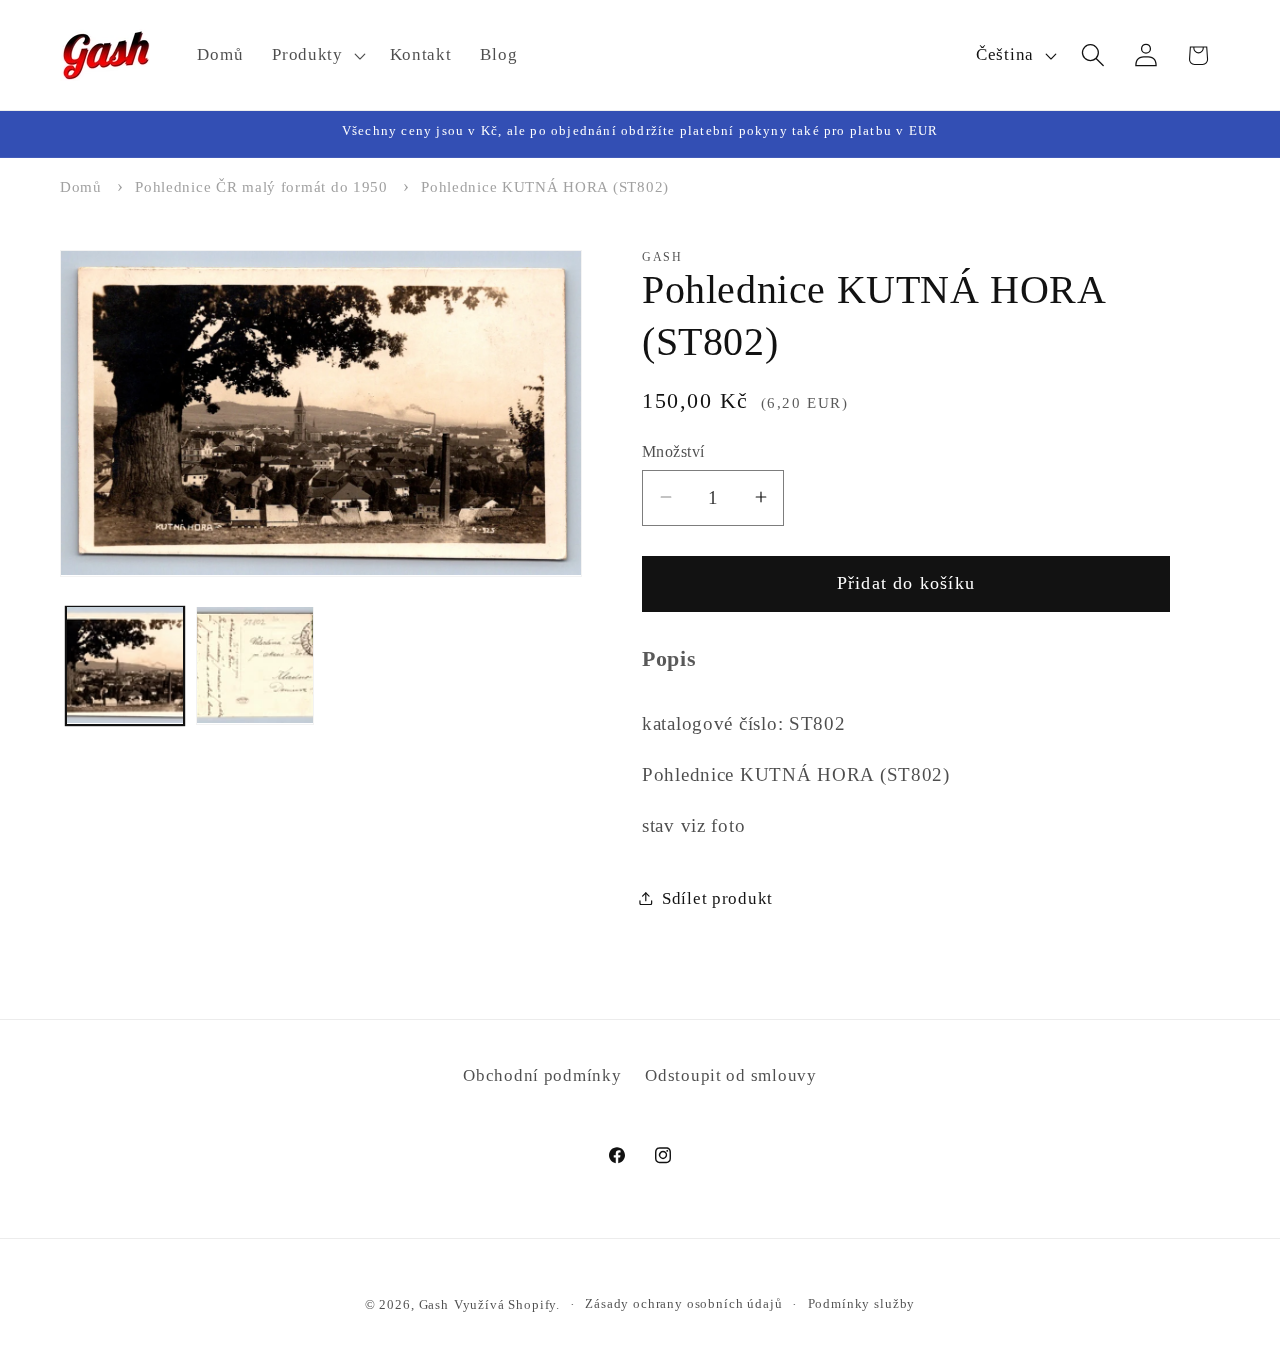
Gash (434, 1304)
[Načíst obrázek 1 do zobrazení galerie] (125, 665)
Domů (81, 187)
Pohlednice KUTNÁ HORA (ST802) (545, 187)
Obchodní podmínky (542, 1075)
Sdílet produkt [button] (717, 897)
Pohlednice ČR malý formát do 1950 (261, 187)
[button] (317, 55)
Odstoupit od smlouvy (730, 1075)
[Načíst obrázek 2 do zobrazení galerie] (255, 665)
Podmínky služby (862, 1303)
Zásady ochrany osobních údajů (683, 1303)
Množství (673, 450)
